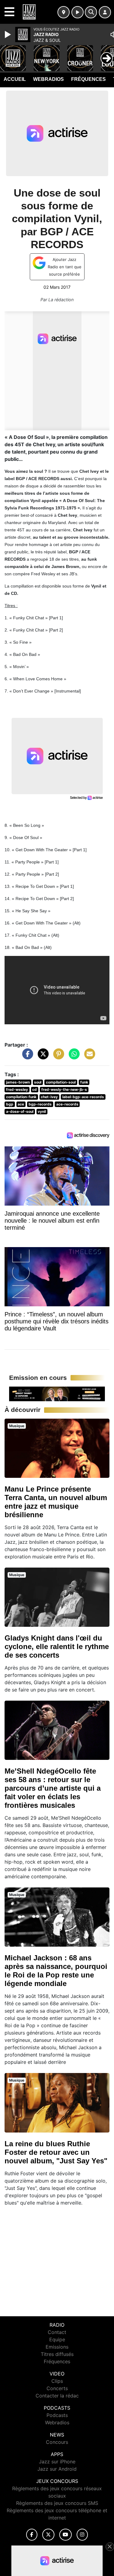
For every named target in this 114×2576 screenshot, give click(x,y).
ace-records (67, 1104)
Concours (57, 2442)
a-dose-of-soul (20, 1111)
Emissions (57, 2347)
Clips (57, 2381)
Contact (57, 2332)
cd (35, 1089)
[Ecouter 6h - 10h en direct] (57, 1393)
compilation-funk (21, 1097)
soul (38, 1082)
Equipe (57, 2339)
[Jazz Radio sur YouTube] (66, 2535)
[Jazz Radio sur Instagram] (82, 2535)
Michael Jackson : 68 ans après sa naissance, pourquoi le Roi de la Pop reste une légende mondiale (56, 1971)
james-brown (18, 1082)
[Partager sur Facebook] (26, 1057)
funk (84, 1082)
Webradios (48, 79)
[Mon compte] (105, 12)
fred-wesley (17, 1089)
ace (21, 1104)
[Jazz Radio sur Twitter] (48, 2535)
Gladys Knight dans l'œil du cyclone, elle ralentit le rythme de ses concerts (57, 1646)
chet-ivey (49, 1097)
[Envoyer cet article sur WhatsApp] (73, 1057)
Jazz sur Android (57, 2469)
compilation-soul (61, 1082)
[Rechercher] (91, 12)
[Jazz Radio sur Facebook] (32, 2535)
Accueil (15, 79)
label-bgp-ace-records (83, 1097)
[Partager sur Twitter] (42, 1057)
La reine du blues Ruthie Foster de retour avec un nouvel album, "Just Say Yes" (56, 2152)
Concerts (57, 2388)
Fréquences (88, 79)
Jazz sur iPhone (57, 2462)
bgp (10, 1104)
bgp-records (40, 1104)
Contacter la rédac (57, 2396)
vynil (42, 1111)
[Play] (9, 34)
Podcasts (57, 2415)
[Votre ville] (64, 12)
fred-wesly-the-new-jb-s (64, 1089)
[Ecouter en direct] (78, 12)
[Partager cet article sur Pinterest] (57, 1057)
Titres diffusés (57, 2354)
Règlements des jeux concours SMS (57, 2503)
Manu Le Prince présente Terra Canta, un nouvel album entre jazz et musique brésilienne (56, 1502)
